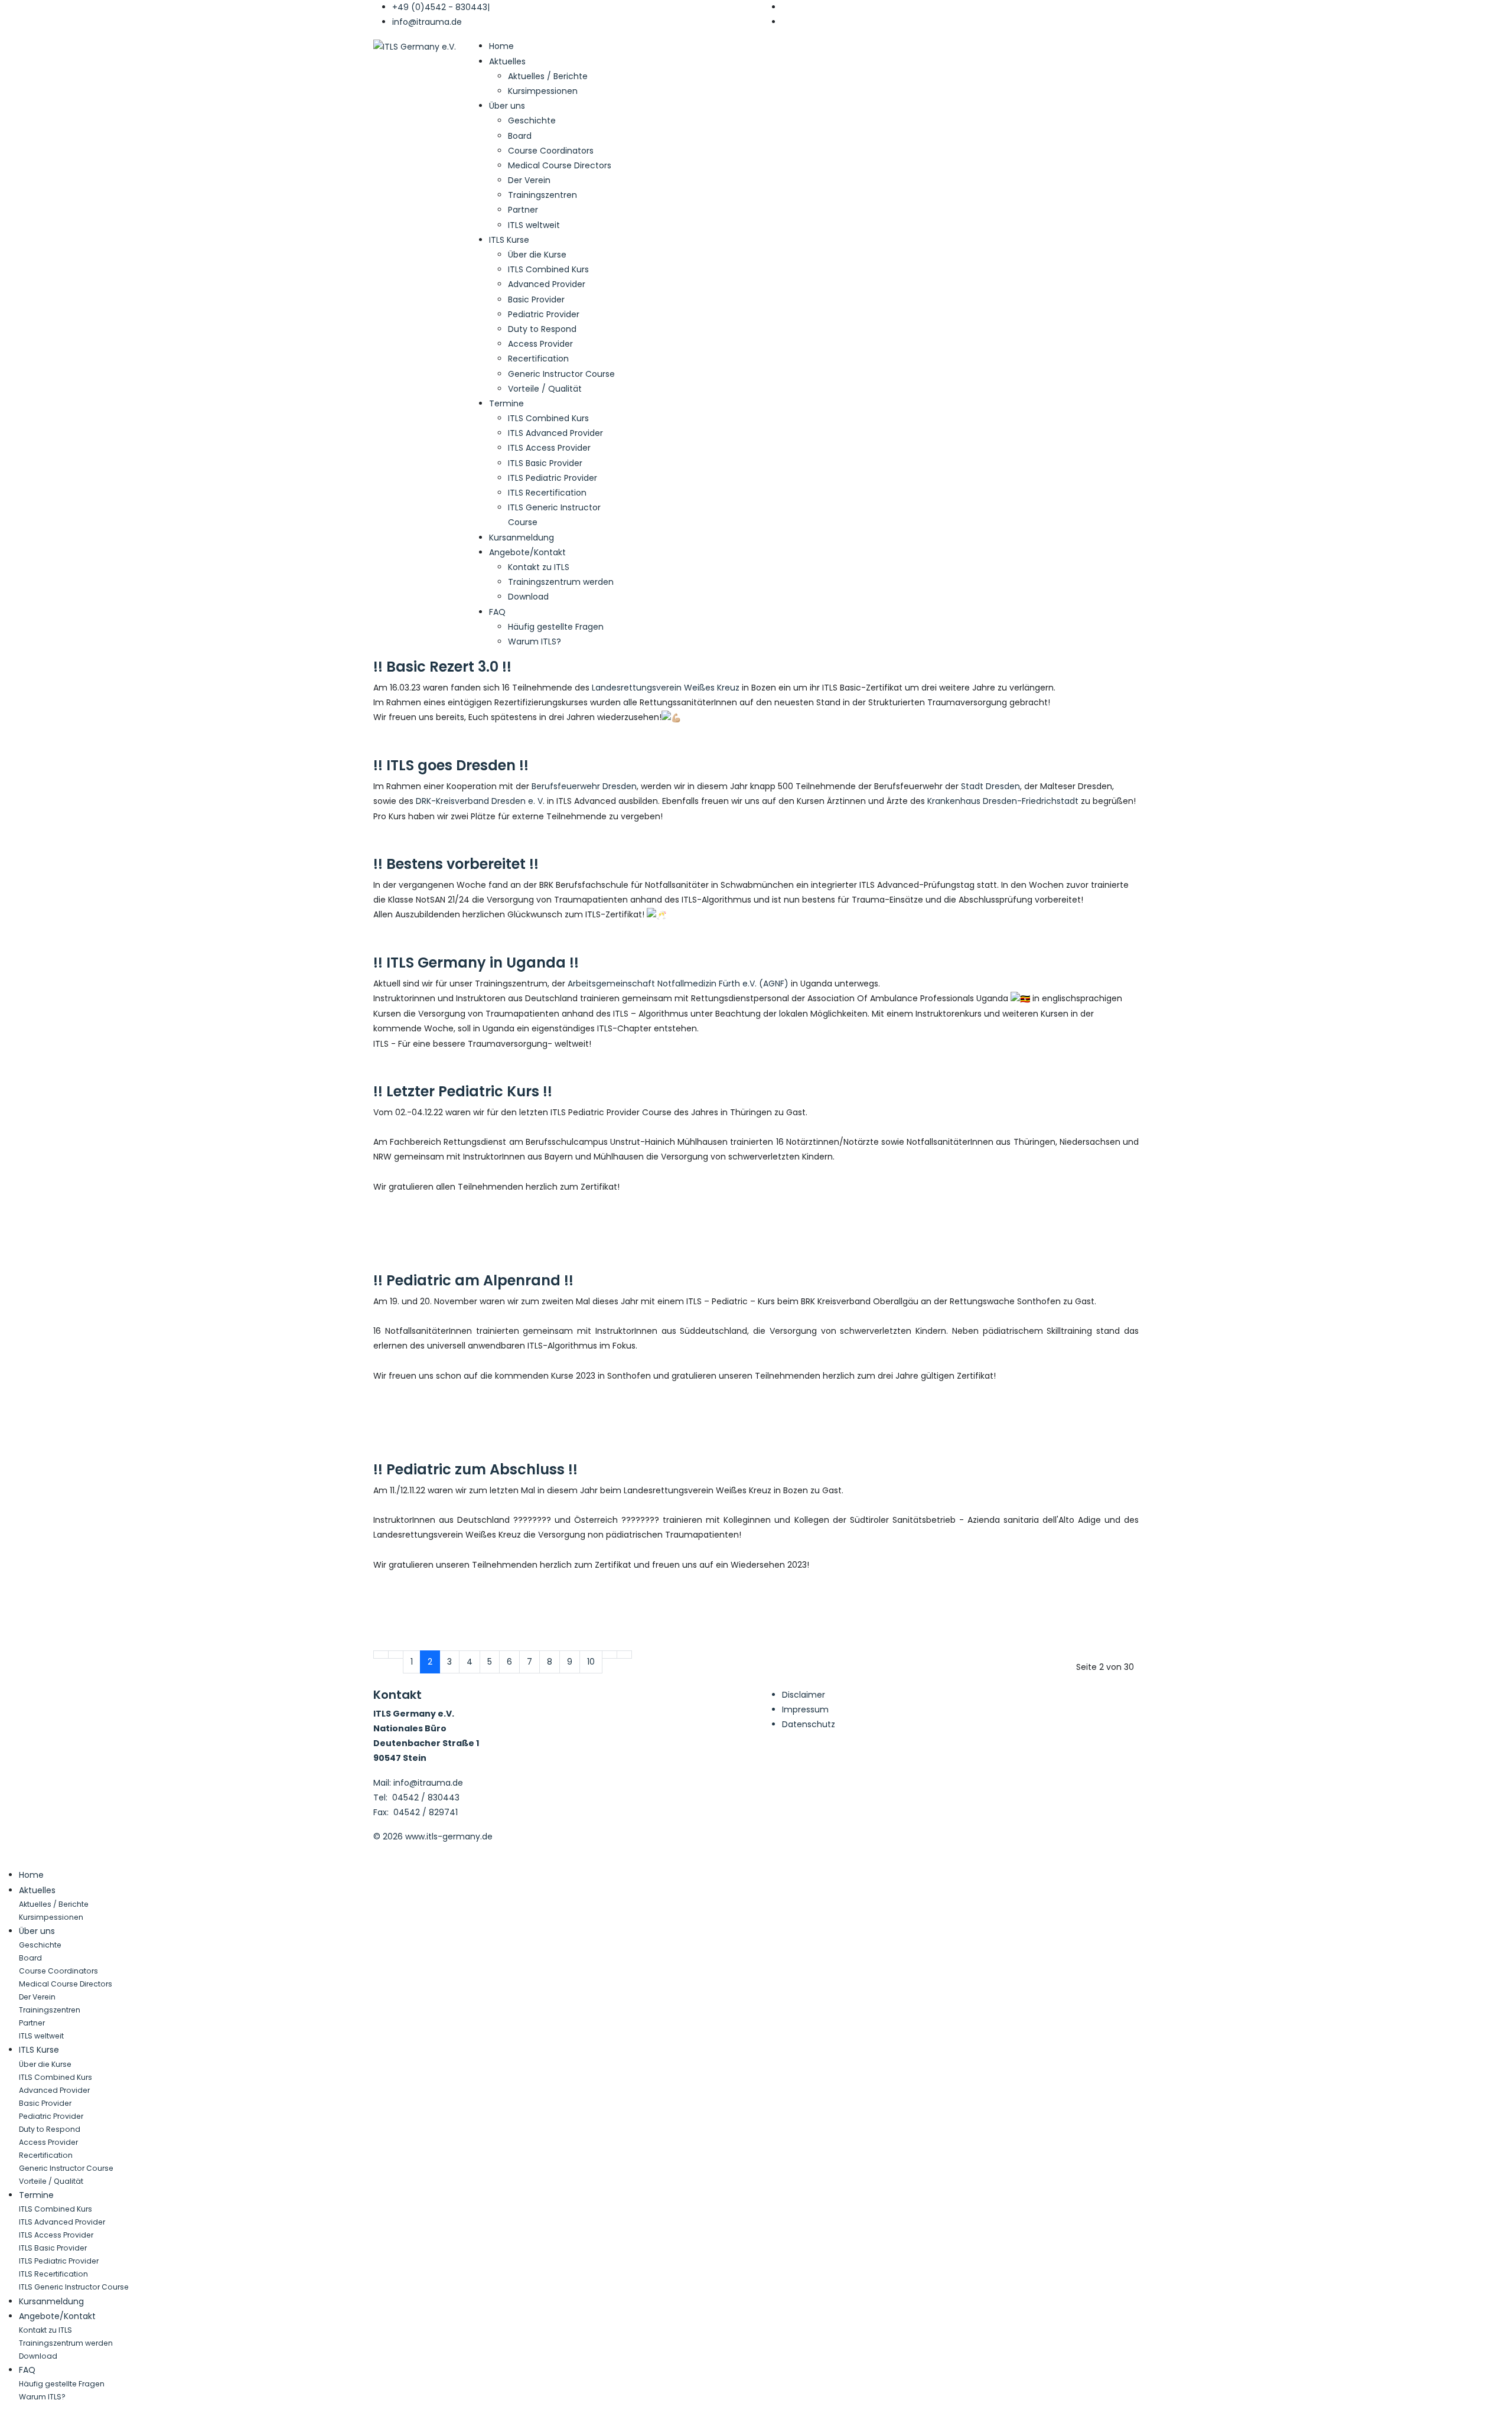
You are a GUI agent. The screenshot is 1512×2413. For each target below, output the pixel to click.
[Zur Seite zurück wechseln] (396, 1655)
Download (528, 597)
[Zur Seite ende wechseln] (624, 1655)
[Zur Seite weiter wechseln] (610, 1655)
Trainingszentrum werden (561, 582)
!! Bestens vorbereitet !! (456, 864)
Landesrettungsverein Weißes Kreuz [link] (666, 688)
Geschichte (532, 121)
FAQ (497, 612)
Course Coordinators (551, 151)
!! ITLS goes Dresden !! (451, 765)
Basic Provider (536, 299)
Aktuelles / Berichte (548, 76)
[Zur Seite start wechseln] (381, 1655)
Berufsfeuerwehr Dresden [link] (584, 786)
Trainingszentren (542, 195)
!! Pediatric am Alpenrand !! (473, 1280)
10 (591, 1662)
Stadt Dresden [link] (990, 786)
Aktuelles (507, 61)
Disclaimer (804, 1695)
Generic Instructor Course (561, 374)
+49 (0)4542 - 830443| (441, 7)
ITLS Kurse (509, 240)
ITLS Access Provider (549, 448)
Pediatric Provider (544, 314)
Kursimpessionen (543, 91)
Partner (523, 210)
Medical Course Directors (560, 165)
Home (501, 46)
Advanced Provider (547, 284)
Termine (506, 403)
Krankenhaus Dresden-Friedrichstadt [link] (1003, 801)
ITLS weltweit (534, 225)
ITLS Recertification (547, 493)
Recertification (538, 359)
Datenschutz (809, 1724)
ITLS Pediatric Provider (553, 478)
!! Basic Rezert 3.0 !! (442, 667)
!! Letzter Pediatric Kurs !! (463, 1091)
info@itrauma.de (427, 22)
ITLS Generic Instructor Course (74, 2287)
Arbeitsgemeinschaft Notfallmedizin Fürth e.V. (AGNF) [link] (678, 984)
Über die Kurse (537, 255)
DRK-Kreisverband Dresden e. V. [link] (480, 801)
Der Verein (529, 180)
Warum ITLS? (535, 641)
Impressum (805, 1709)
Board (520, 136)
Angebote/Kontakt (527, 552)
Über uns (507, 106)
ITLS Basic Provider (545, 463)
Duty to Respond (542, 329)
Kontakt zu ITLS (539, 567)
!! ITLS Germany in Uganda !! (476, 963)
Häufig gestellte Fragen (556, 627)
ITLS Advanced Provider (555, 433)
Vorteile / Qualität (545, 389)
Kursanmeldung (522, 538)
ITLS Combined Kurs (548, 269)
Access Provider (540, 344)
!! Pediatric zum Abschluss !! (475, 1469)
